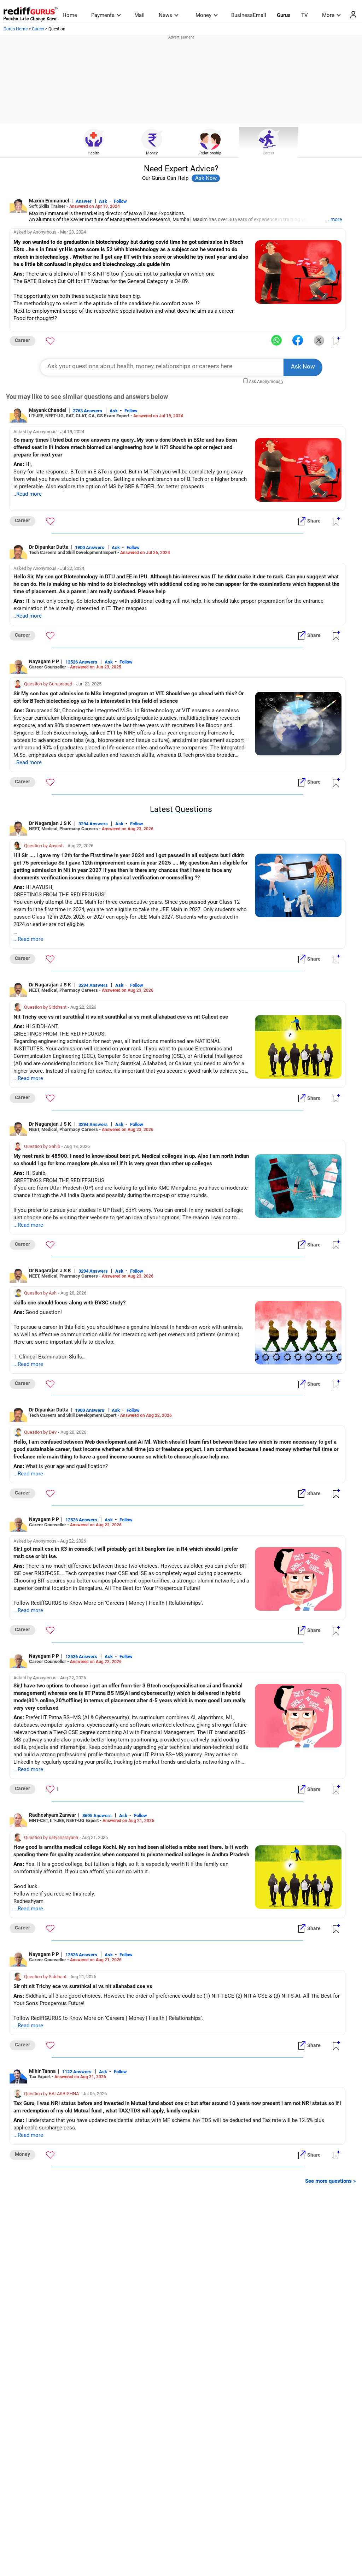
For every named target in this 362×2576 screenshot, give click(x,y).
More (328, 15)
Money (203, 15)
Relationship (210, 153)
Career (38, 29)
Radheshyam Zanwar (52, 1815)
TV (305, 15)
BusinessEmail (249, 15)
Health (94, 153)
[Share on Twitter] (319, 341)
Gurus (284, 15)
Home (70, 15)
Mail (139, 15)
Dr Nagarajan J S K (51, 823)
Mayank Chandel (48, 410)
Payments (103, 15)
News (165, 15)
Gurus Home (16, 29)
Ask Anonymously (266, 382)
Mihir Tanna (42, 2071)
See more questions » (331, 2181)
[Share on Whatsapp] (276, 341)
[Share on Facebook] (298, 341)
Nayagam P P (44, 661)
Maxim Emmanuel (49, 201)
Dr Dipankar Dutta (49, 547)
